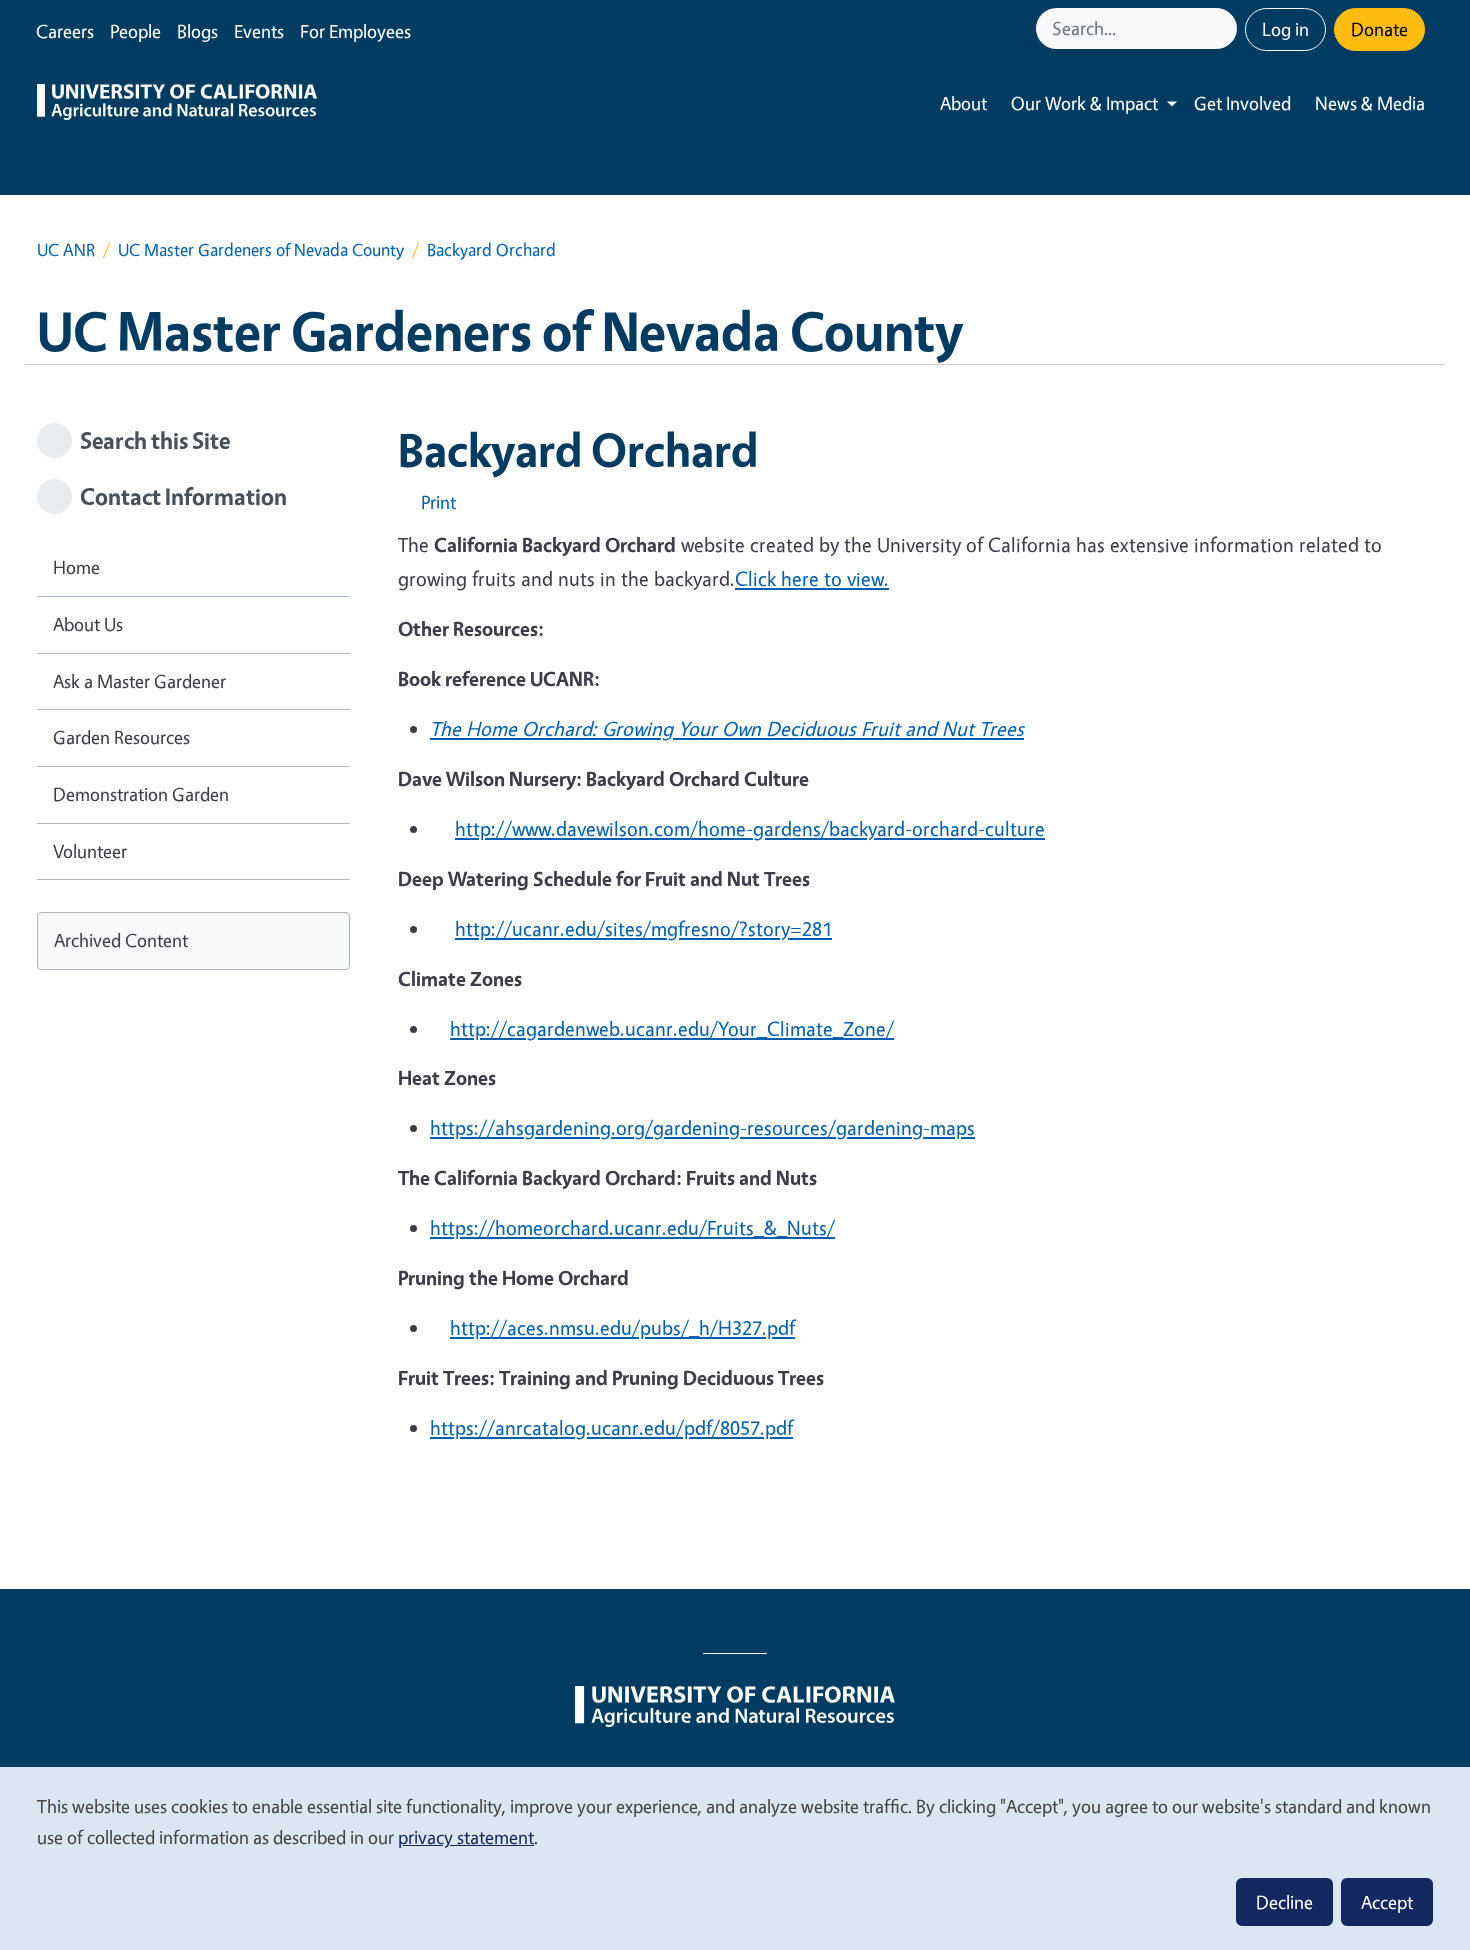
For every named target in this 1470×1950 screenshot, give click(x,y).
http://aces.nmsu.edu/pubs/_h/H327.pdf (622, 1327)
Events (259, 31)
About (963, 103)
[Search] (1224, 28)
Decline (1284, 1902)
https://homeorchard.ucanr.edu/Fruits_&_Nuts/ (632, 1227)
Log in (1285, 29)
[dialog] (735, 1857)
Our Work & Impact (1084, 103)
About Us (88, 624)
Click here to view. (812, 578)
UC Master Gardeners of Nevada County (261, 249)
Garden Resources (121, 737)
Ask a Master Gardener (139, 681)
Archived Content (121, 940)
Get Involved (1242, 103)
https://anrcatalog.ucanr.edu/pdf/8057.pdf (611, 1427)
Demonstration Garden (141, 794)
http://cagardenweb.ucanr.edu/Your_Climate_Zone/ (672, 1028)
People (135, 31)
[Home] (177, 104)
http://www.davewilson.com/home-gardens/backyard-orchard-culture (750, 828)
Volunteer (90, 851)
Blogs (197, 31)
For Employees (355, 31)
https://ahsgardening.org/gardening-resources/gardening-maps (702, 1127)
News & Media (1370, 103)
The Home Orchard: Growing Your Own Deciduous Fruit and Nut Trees (727, 728)
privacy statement (466, 1837)
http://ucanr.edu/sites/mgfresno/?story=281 (643, 928)
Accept (1387, 1902)
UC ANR (66, 249)
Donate (1379, 29)
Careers (65, 31)
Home (76, 567)
